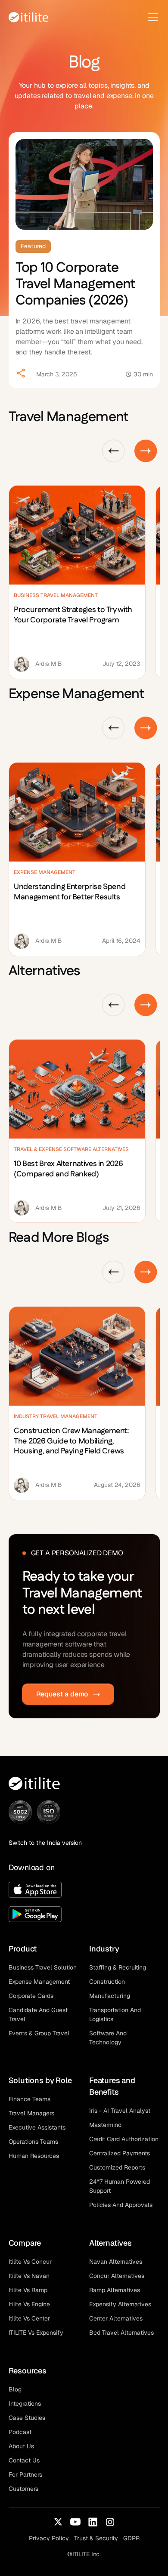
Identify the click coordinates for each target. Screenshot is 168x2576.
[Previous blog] (114, 451)
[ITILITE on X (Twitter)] (58, 2522)
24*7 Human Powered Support (120, 2186)
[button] (151, 17)
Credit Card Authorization (124, 2139)
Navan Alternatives (116, 2262)
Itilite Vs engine (29, 2304)
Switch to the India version (45, 1843)
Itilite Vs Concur (30, 2262)
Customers (23, 2489)
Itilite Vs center (29, 2318)
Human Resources (34, 2156)
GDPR (131, 2538)
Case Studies (27, 2418)
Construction (107, 1982)
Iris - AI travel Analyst (120, 2111)
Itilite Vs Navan (29, 2276)
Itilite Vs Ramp (28, 2290)
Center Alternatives (116, 2318)
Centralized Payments (120, 2153)
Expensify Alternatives (120, 2304)
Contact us (24, 2460)
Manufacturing (110, 1996)
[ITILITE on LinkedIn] (93, 2522)
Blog (15, 2389)
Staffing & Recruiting (118, 1967)
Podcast (20, 2432)
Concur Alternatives (117, 2276)
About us (21, 2446)
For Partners (25, 2474)
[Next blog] (146, 451)
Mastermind (105, 2125)
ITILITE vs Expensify (36, 2333)
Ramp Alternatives (115, 2290)
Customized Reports (117, 2167)
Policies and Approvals (121, 2205)
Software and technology (108, 2038)
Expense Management (39, 1982)
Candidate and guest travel (38, 2014)
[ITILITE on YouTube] (75, 2522)
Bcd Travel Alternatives (121, 2333)
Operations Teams (33, 2142)
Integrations (25, 2404)
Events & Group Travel (39, 2033)
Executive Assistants (37, 2127)
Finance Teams (30, 2099)
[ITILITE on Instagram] (110, 2522)
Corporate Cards (31, 1996)
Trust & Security (96, 2538)
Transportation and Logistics (115, 2014)
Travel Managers (31, 2113)
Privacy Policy (49, 2538)
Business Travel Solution (43, 1967)
